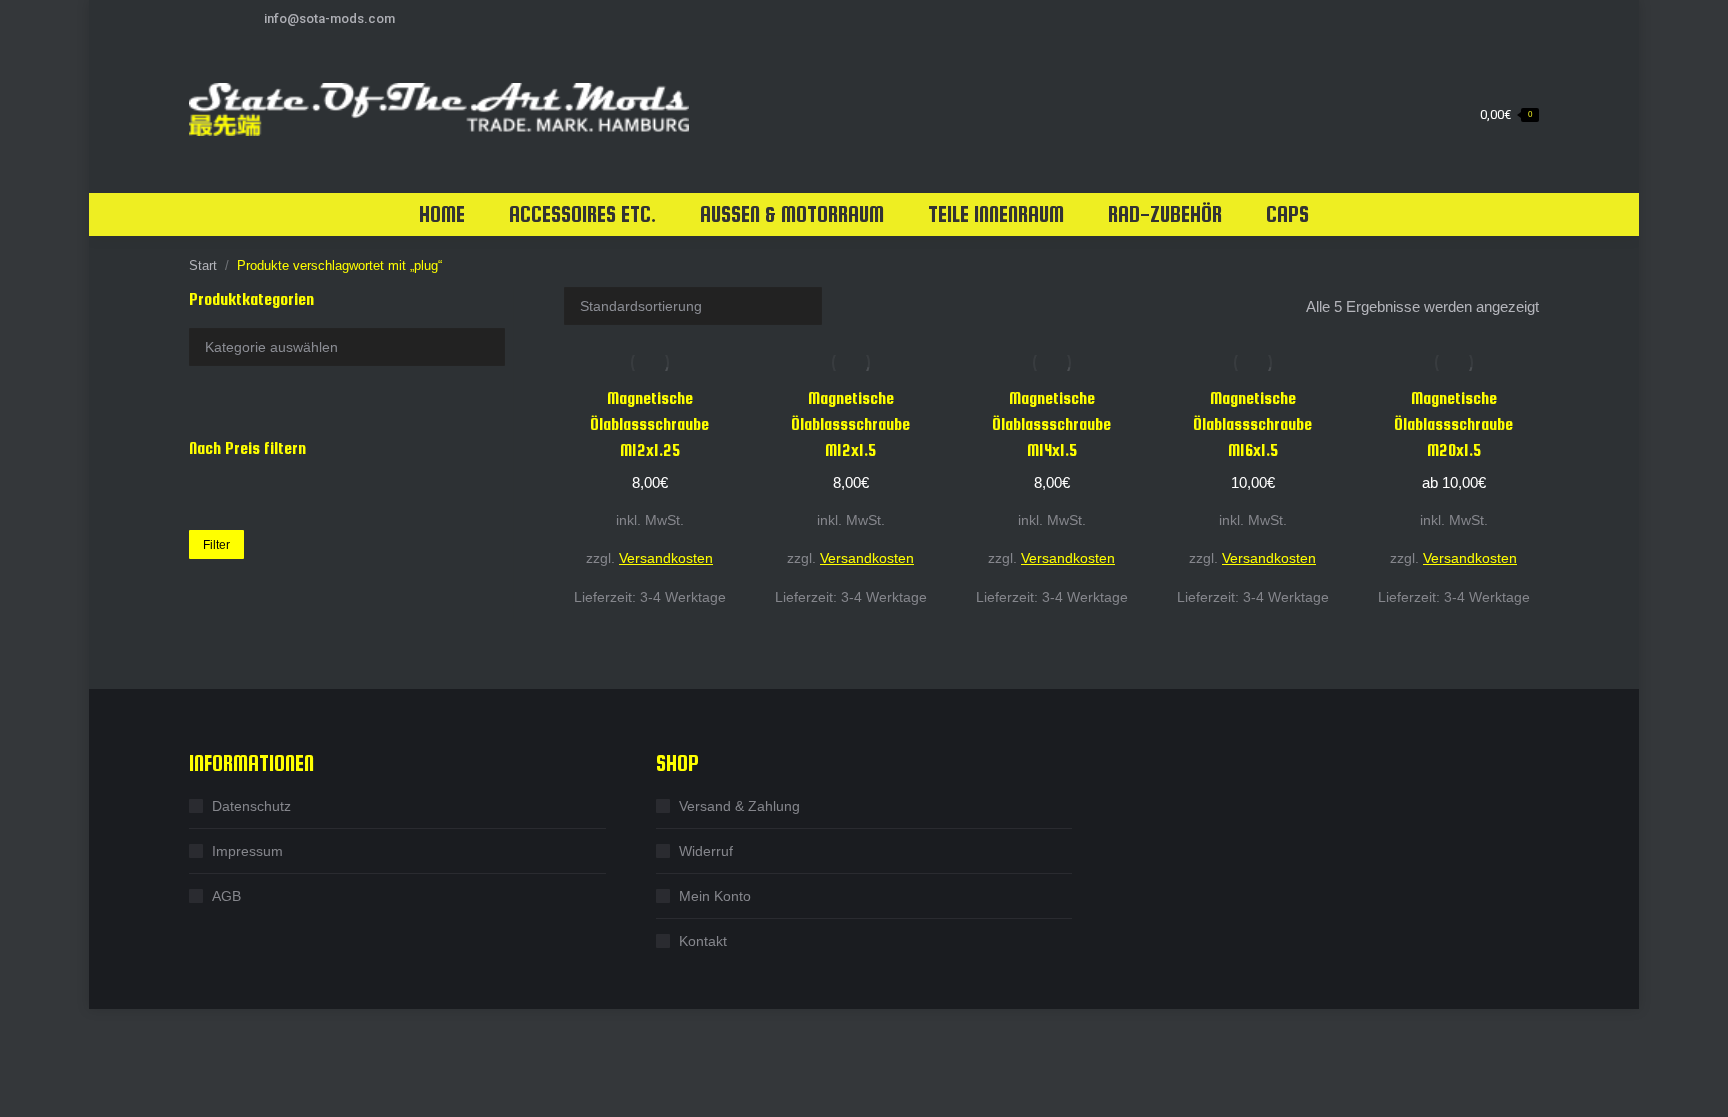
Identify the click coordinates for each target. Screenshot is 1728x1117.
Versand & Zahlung (739, 806)
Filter (216, 545)
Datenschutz (251, 806)
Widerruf (706, 851)
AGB (226, 896)
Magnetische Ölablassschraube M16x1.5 (1252, 424)
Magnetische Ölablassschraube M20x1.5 (1453, 424)
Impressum (247, 851)
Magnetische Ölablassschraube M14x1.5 (1051, 424)
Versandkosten (666, 558)
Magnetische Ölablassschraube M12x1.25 (649, 424)
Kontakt (703, 941)
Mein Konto (715, 896)
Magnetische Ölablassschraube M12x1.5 (850, 424)
